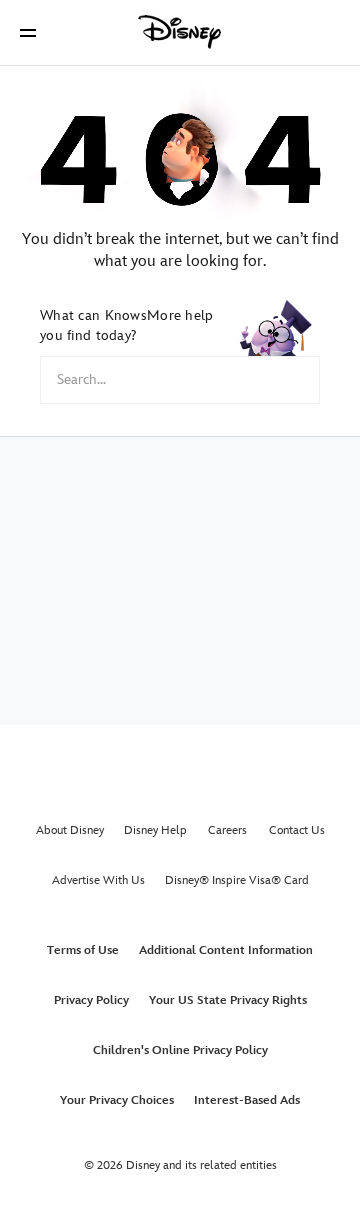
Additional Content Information (226, 950)
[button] (28, 32)
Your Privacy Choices (117, 1100)
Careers (227, 830)
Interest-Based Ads (247, 1100)
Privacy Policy (91, 1000)
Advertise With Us (98, 880)
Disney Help (155, 830)
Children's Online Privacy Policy (180, 1050)
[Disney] (180, 32)
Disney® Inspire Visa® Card (237, 880)
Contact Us (297, 830)
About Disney (70, 830)
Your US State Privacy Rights (228, 1000)
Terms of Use (83, 950)
